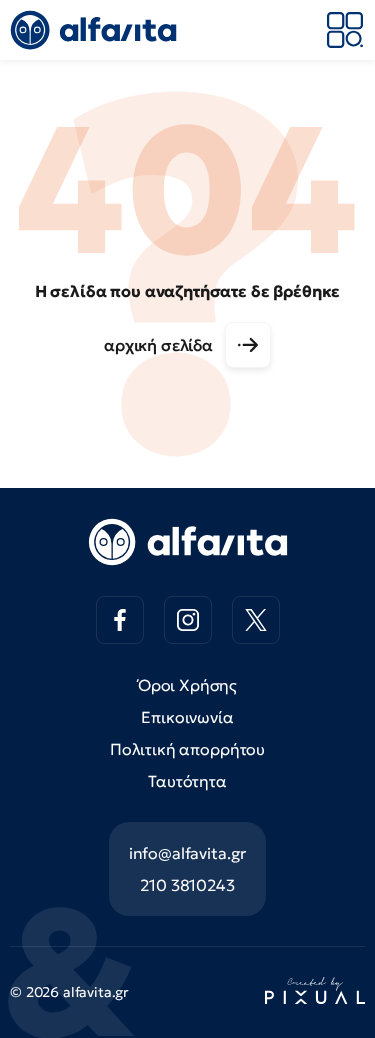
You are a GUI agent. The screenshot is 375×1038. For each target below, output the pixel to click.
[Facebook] (120, 620)
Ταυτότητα (187, 781)
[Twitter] (256, 620)
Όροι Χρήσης (187, 685)
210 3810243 (187, 885)
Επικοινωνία (187, 717)
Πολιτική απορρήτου (187, 749)
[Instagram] (188, 620)
